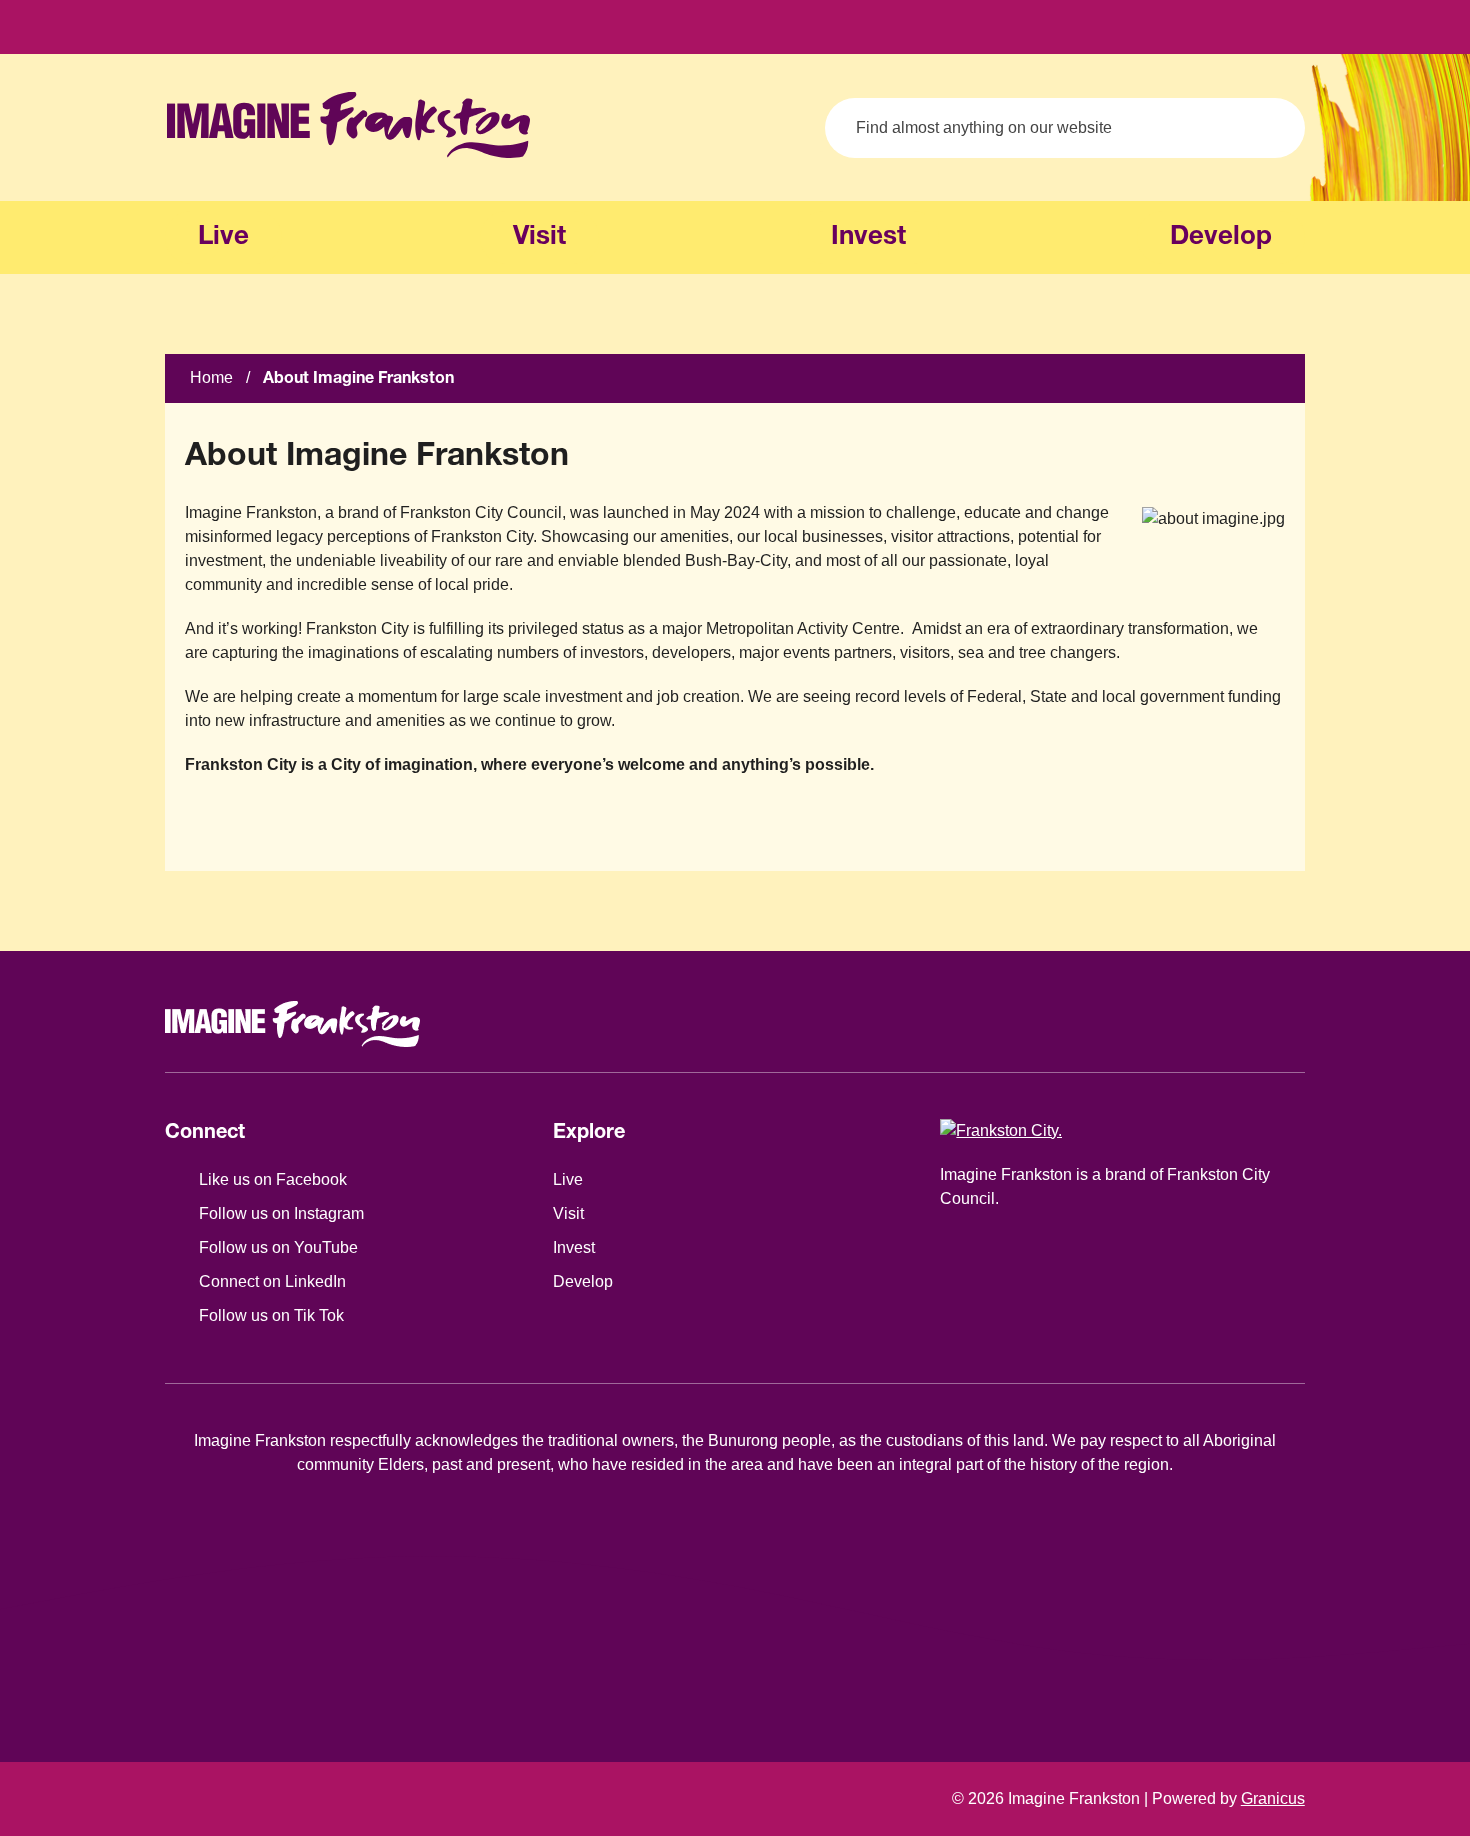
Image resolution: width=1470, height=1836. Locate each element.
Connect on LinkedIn (272, 1281)
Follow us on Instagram (281, 1213)
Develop (1221, 237)
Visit (539, 237)
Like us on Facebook (273, 1179)
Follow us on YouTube (278, 1247)
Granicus (1273, 1798)
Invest (868, 237)
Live (568, 1179)
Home (211, 377)
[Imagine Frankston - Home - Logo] (348, 125)
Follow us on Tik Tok (271, 1315)
